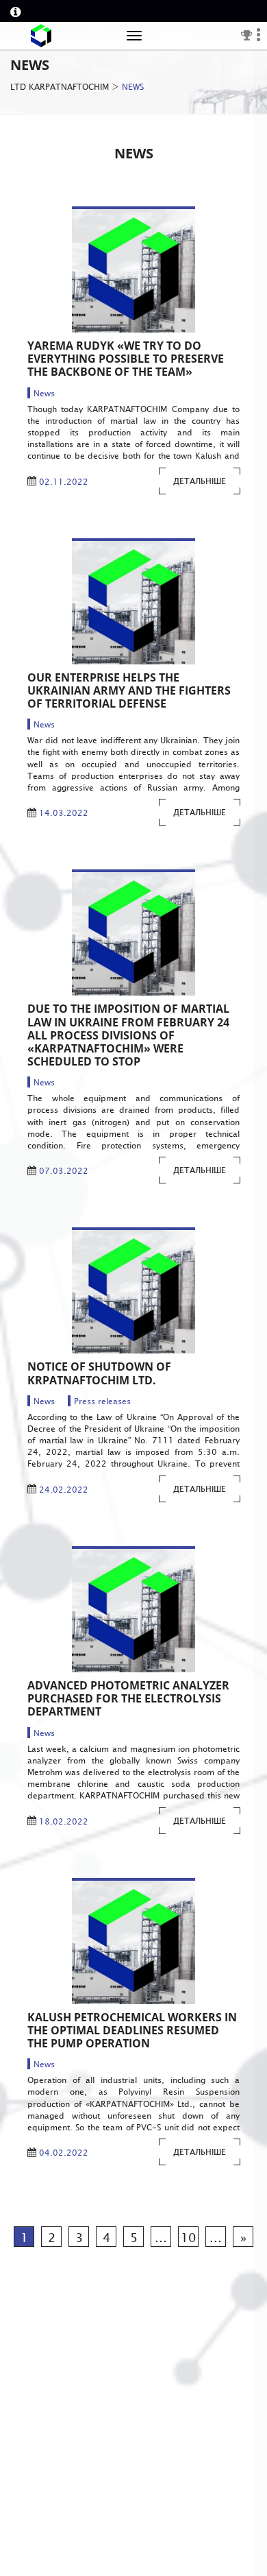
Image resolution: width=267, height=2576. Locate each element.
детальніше (200, 481)
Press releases (102, 1401)
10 (188, 2237)
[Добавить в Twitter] (144, 275)
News (44, 393)
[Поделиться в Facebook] (118, 275)
